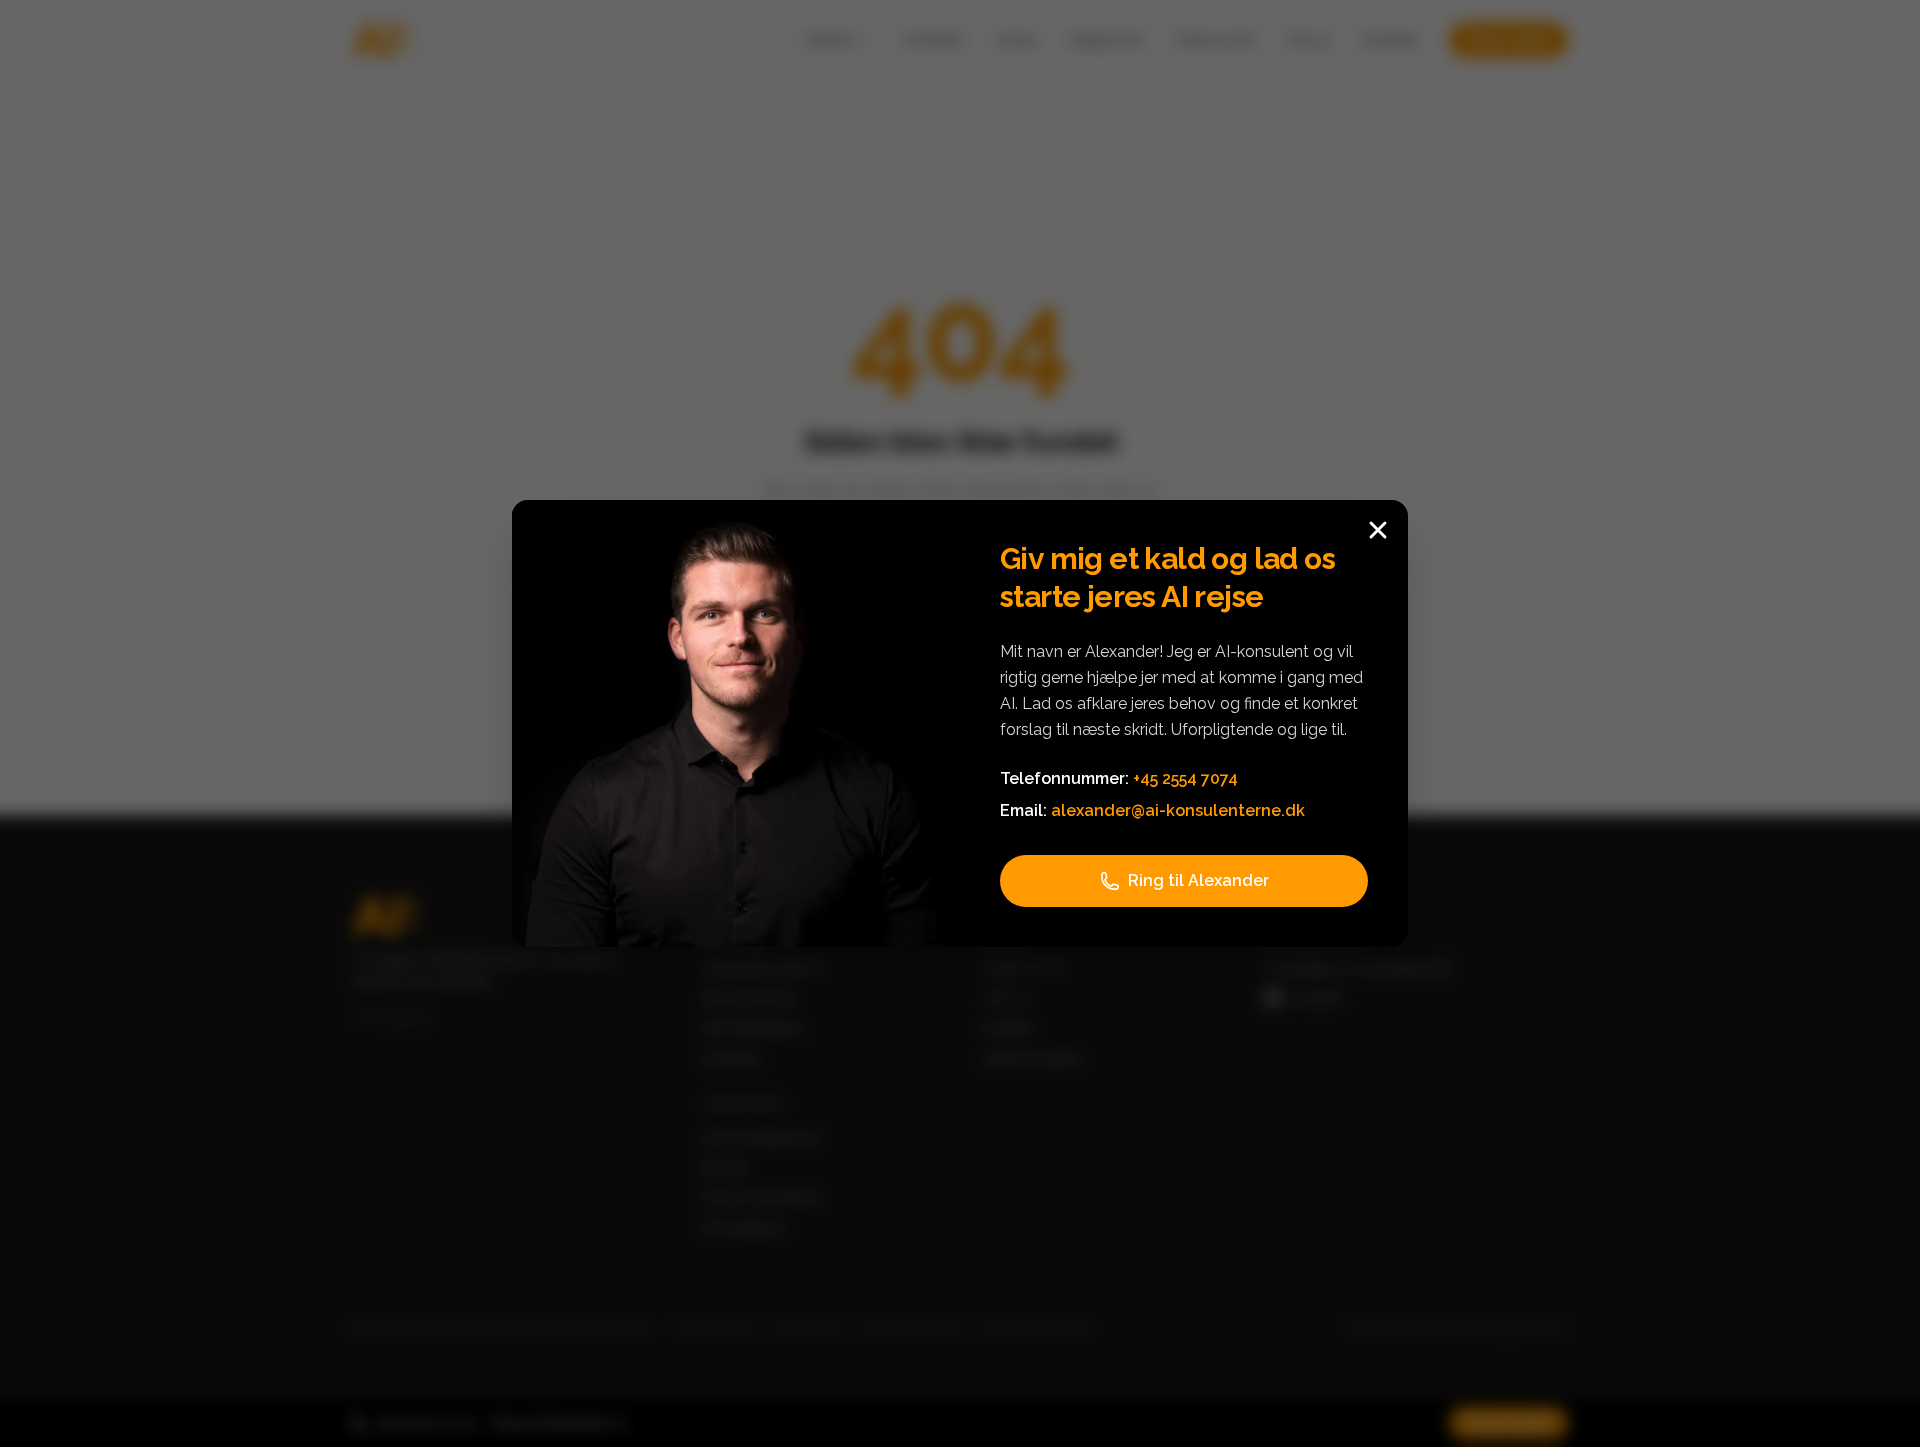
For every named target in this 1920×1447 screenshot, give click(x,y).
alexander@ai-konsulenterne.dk (1178, 810)
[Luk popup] (1378, 530)
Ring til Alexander (1198, 880)
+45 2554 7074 (1185, 778)
